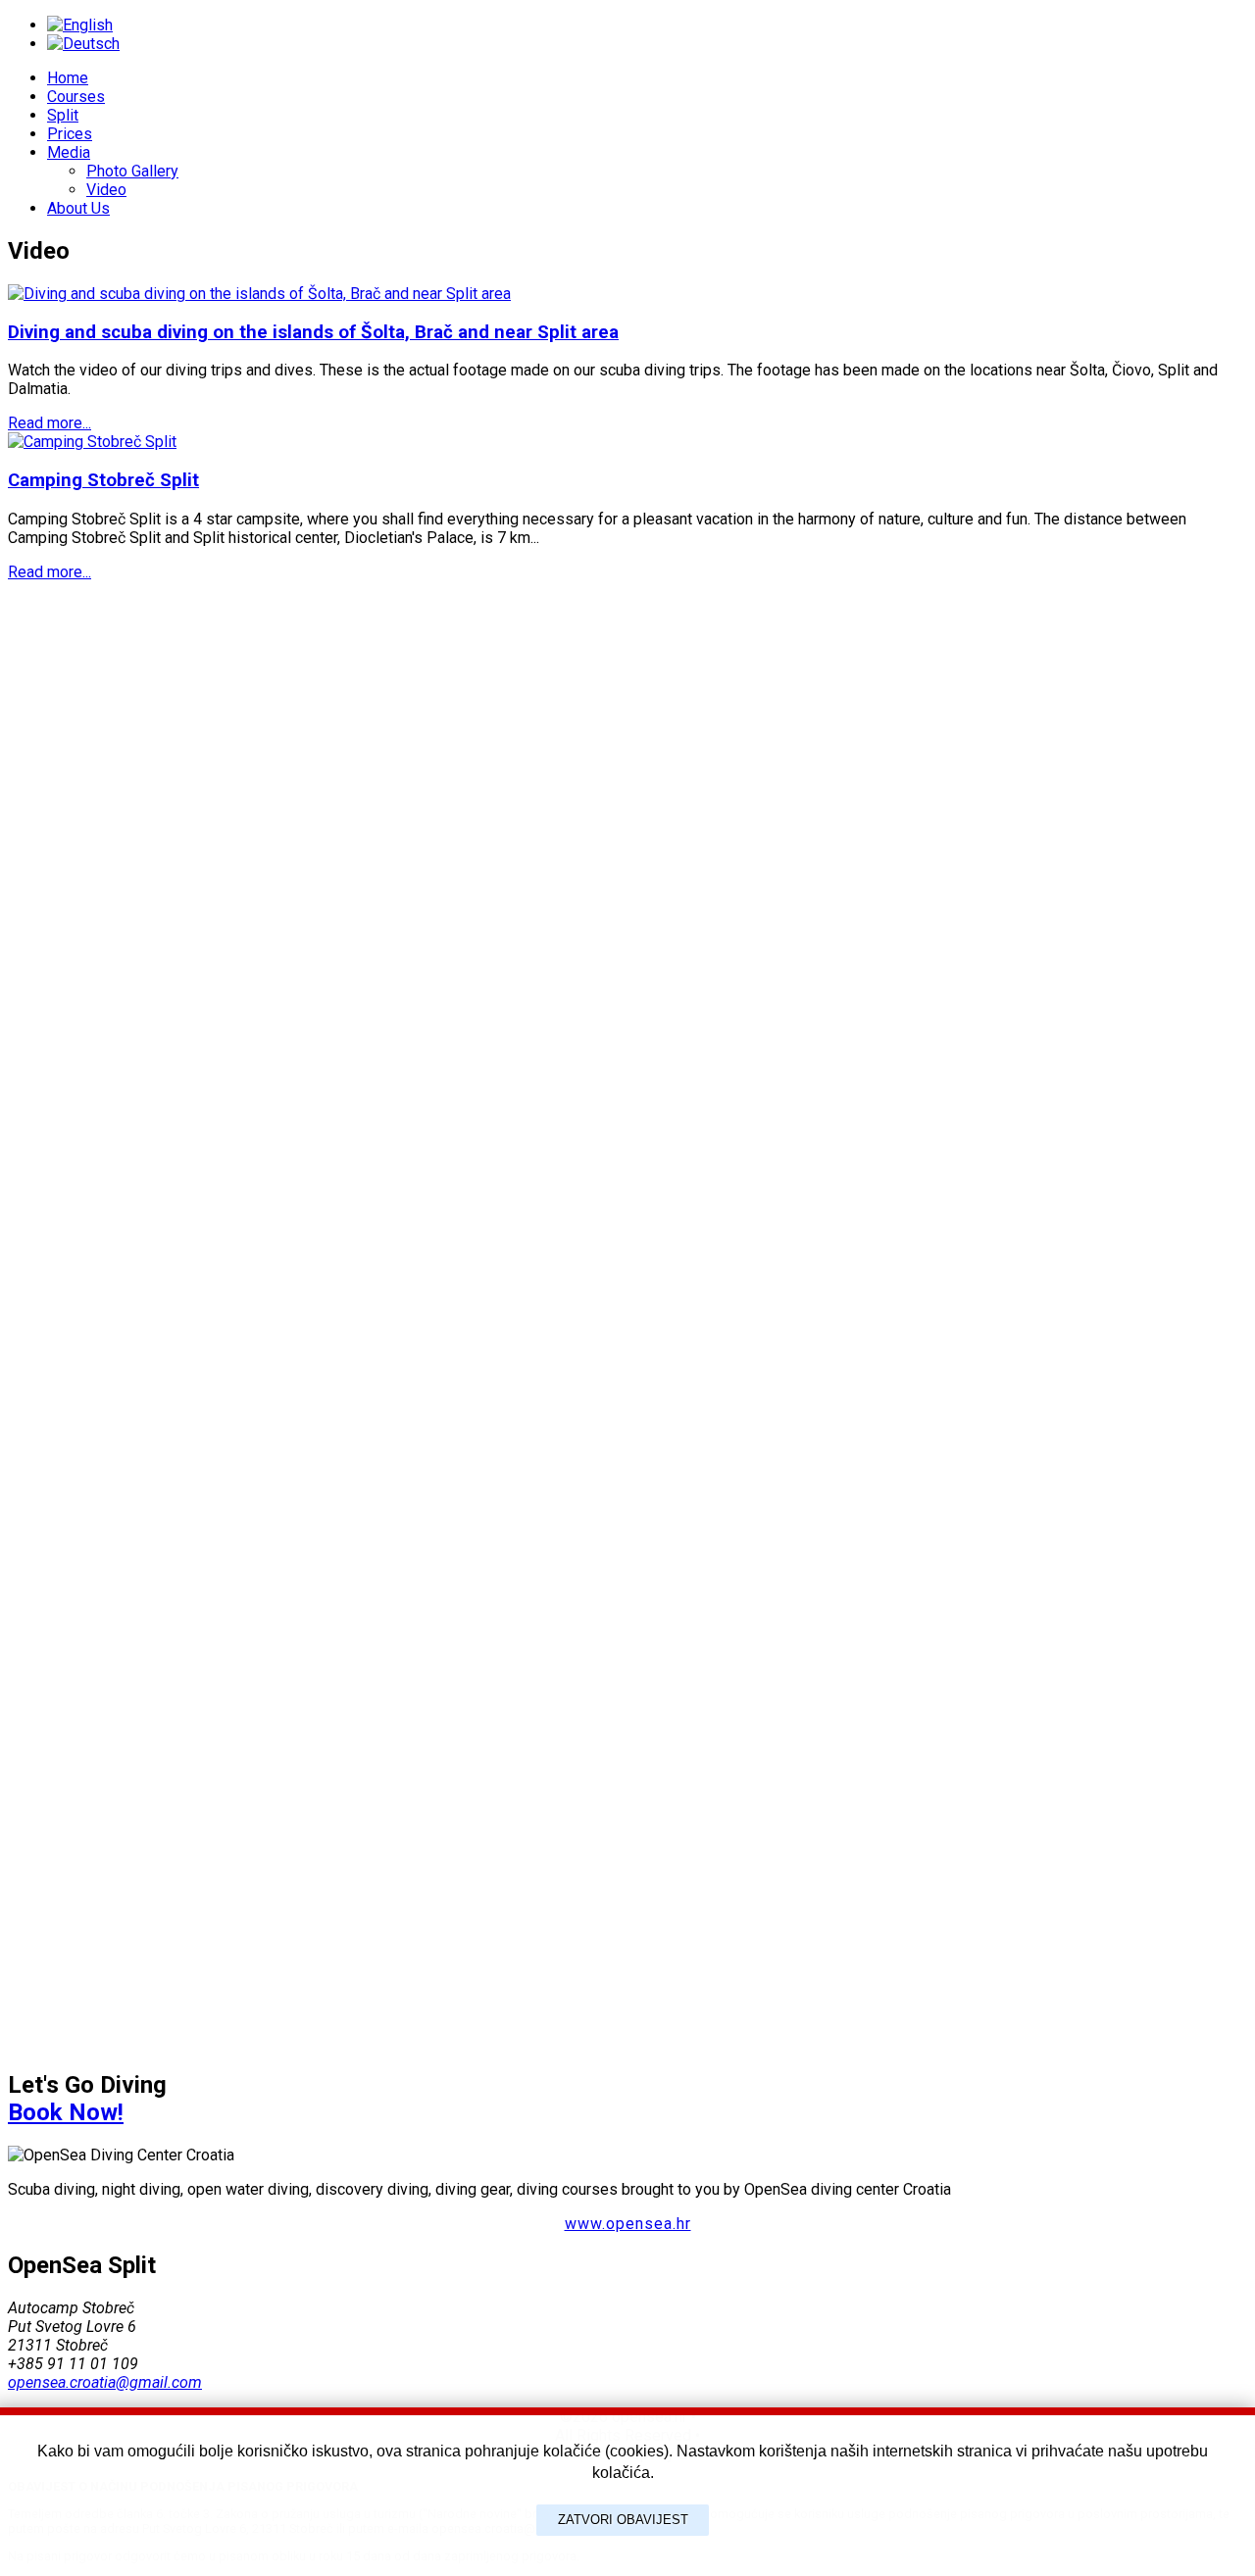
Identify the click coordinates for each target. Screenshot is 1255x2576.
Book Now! (66, 2112)
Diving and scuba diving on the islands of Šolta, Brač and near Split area (313, 332)
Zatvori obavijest (623, 2520)
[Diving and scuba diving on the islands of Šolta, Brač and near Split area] (259, 294)
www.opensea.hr (628, 2224)
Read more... (50, 423)
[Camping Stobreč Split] (92, 442)
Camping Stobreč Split (103, 480)
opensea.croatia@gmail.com (105, 2382)
